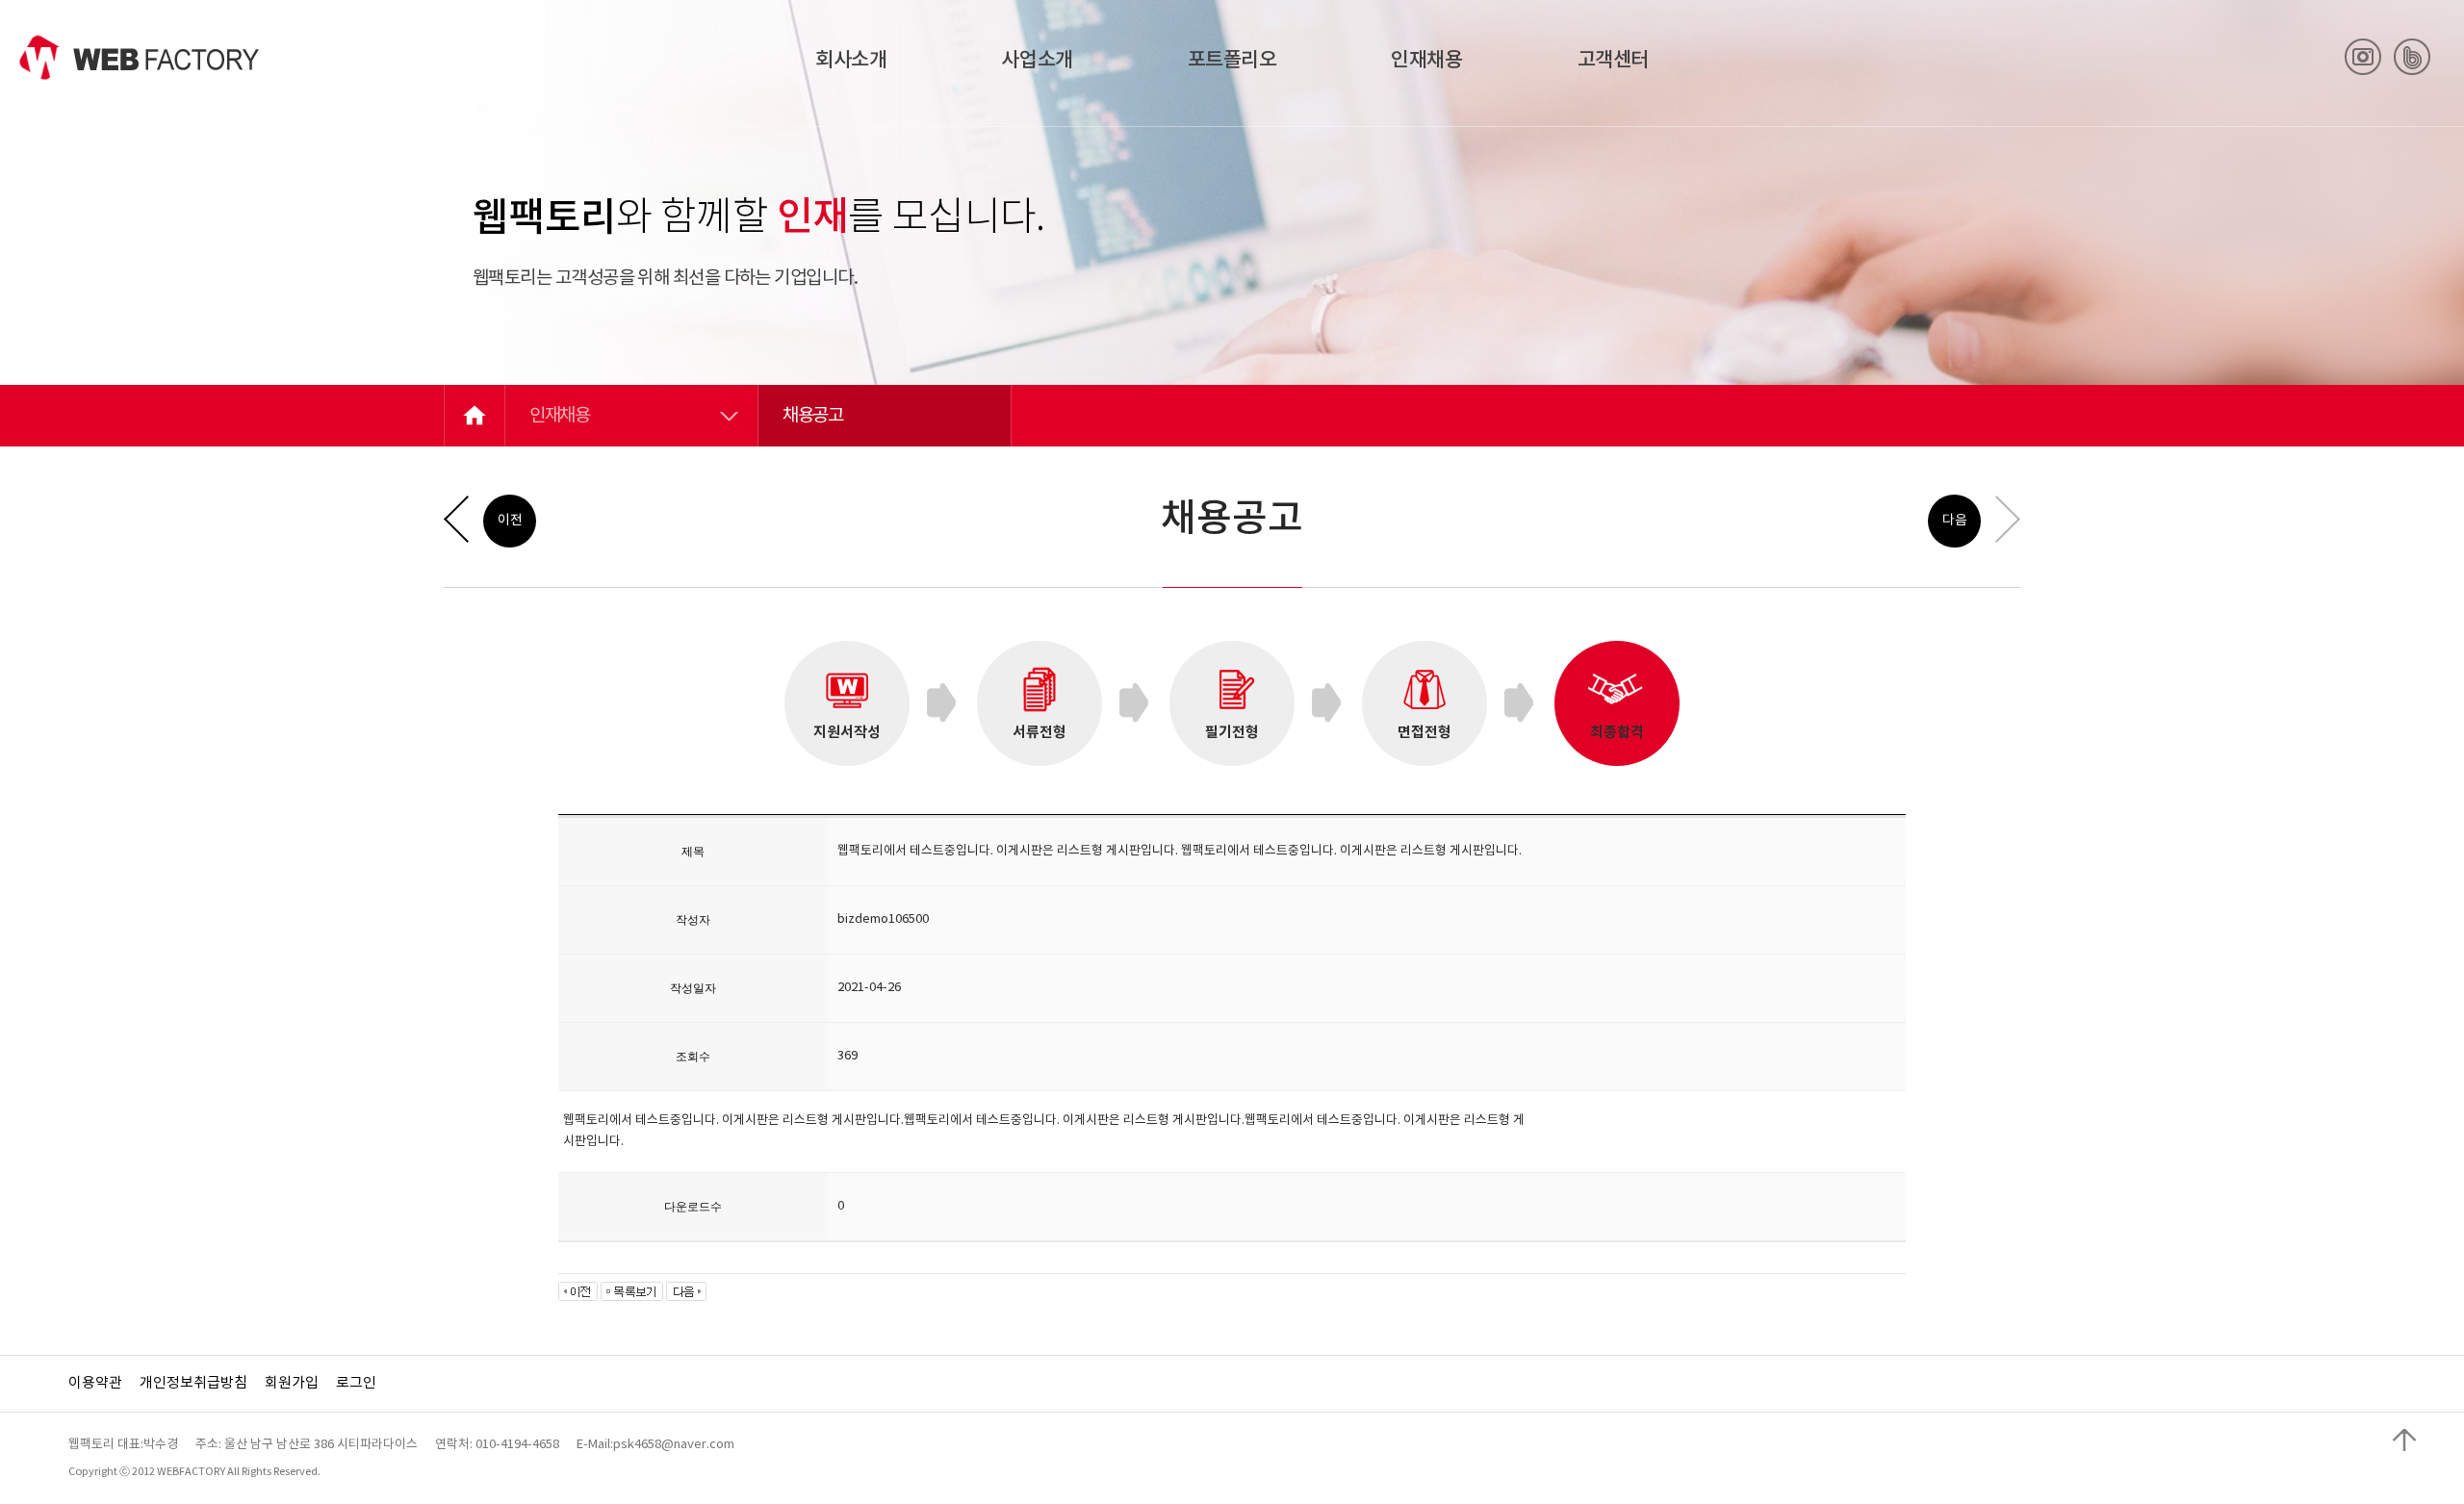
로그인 (356, 1383)
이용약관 (95, 1383)
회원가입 (292, 1383)
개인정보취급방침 (193, 1383)
